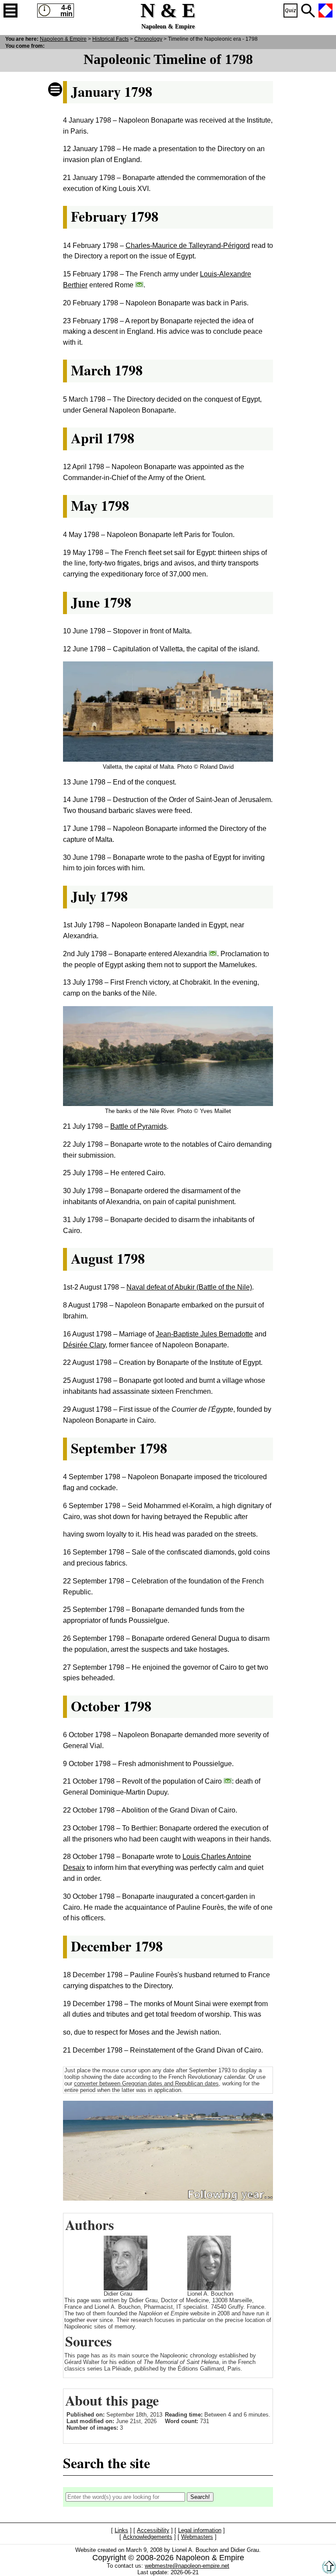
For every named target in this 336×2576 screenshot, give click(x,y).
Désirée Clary (84, 1345)
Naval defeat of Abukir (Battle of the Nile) (189, 1287)
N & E (63, 39)
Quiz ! (290, 11)
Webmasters (197, 2537)
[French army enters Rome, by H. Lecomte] (139, 284)
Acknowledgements (148, 2537)
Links (121, 2531)
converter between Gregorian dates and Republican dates (146, 2083)
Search (308, 11)
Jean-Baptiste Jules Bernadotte (204, 1334)
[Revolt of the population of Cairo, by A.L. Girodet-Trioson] (228, 1781)
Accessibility (153, 2531)
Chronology (148, 39)
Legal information (200, 2531)
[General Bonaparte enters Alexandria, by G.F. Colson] (213, 953)
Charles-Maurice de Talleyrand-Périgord (188, 246)
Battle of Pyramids (138, 1126)
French (325, 11)
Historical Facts (110, 39)
